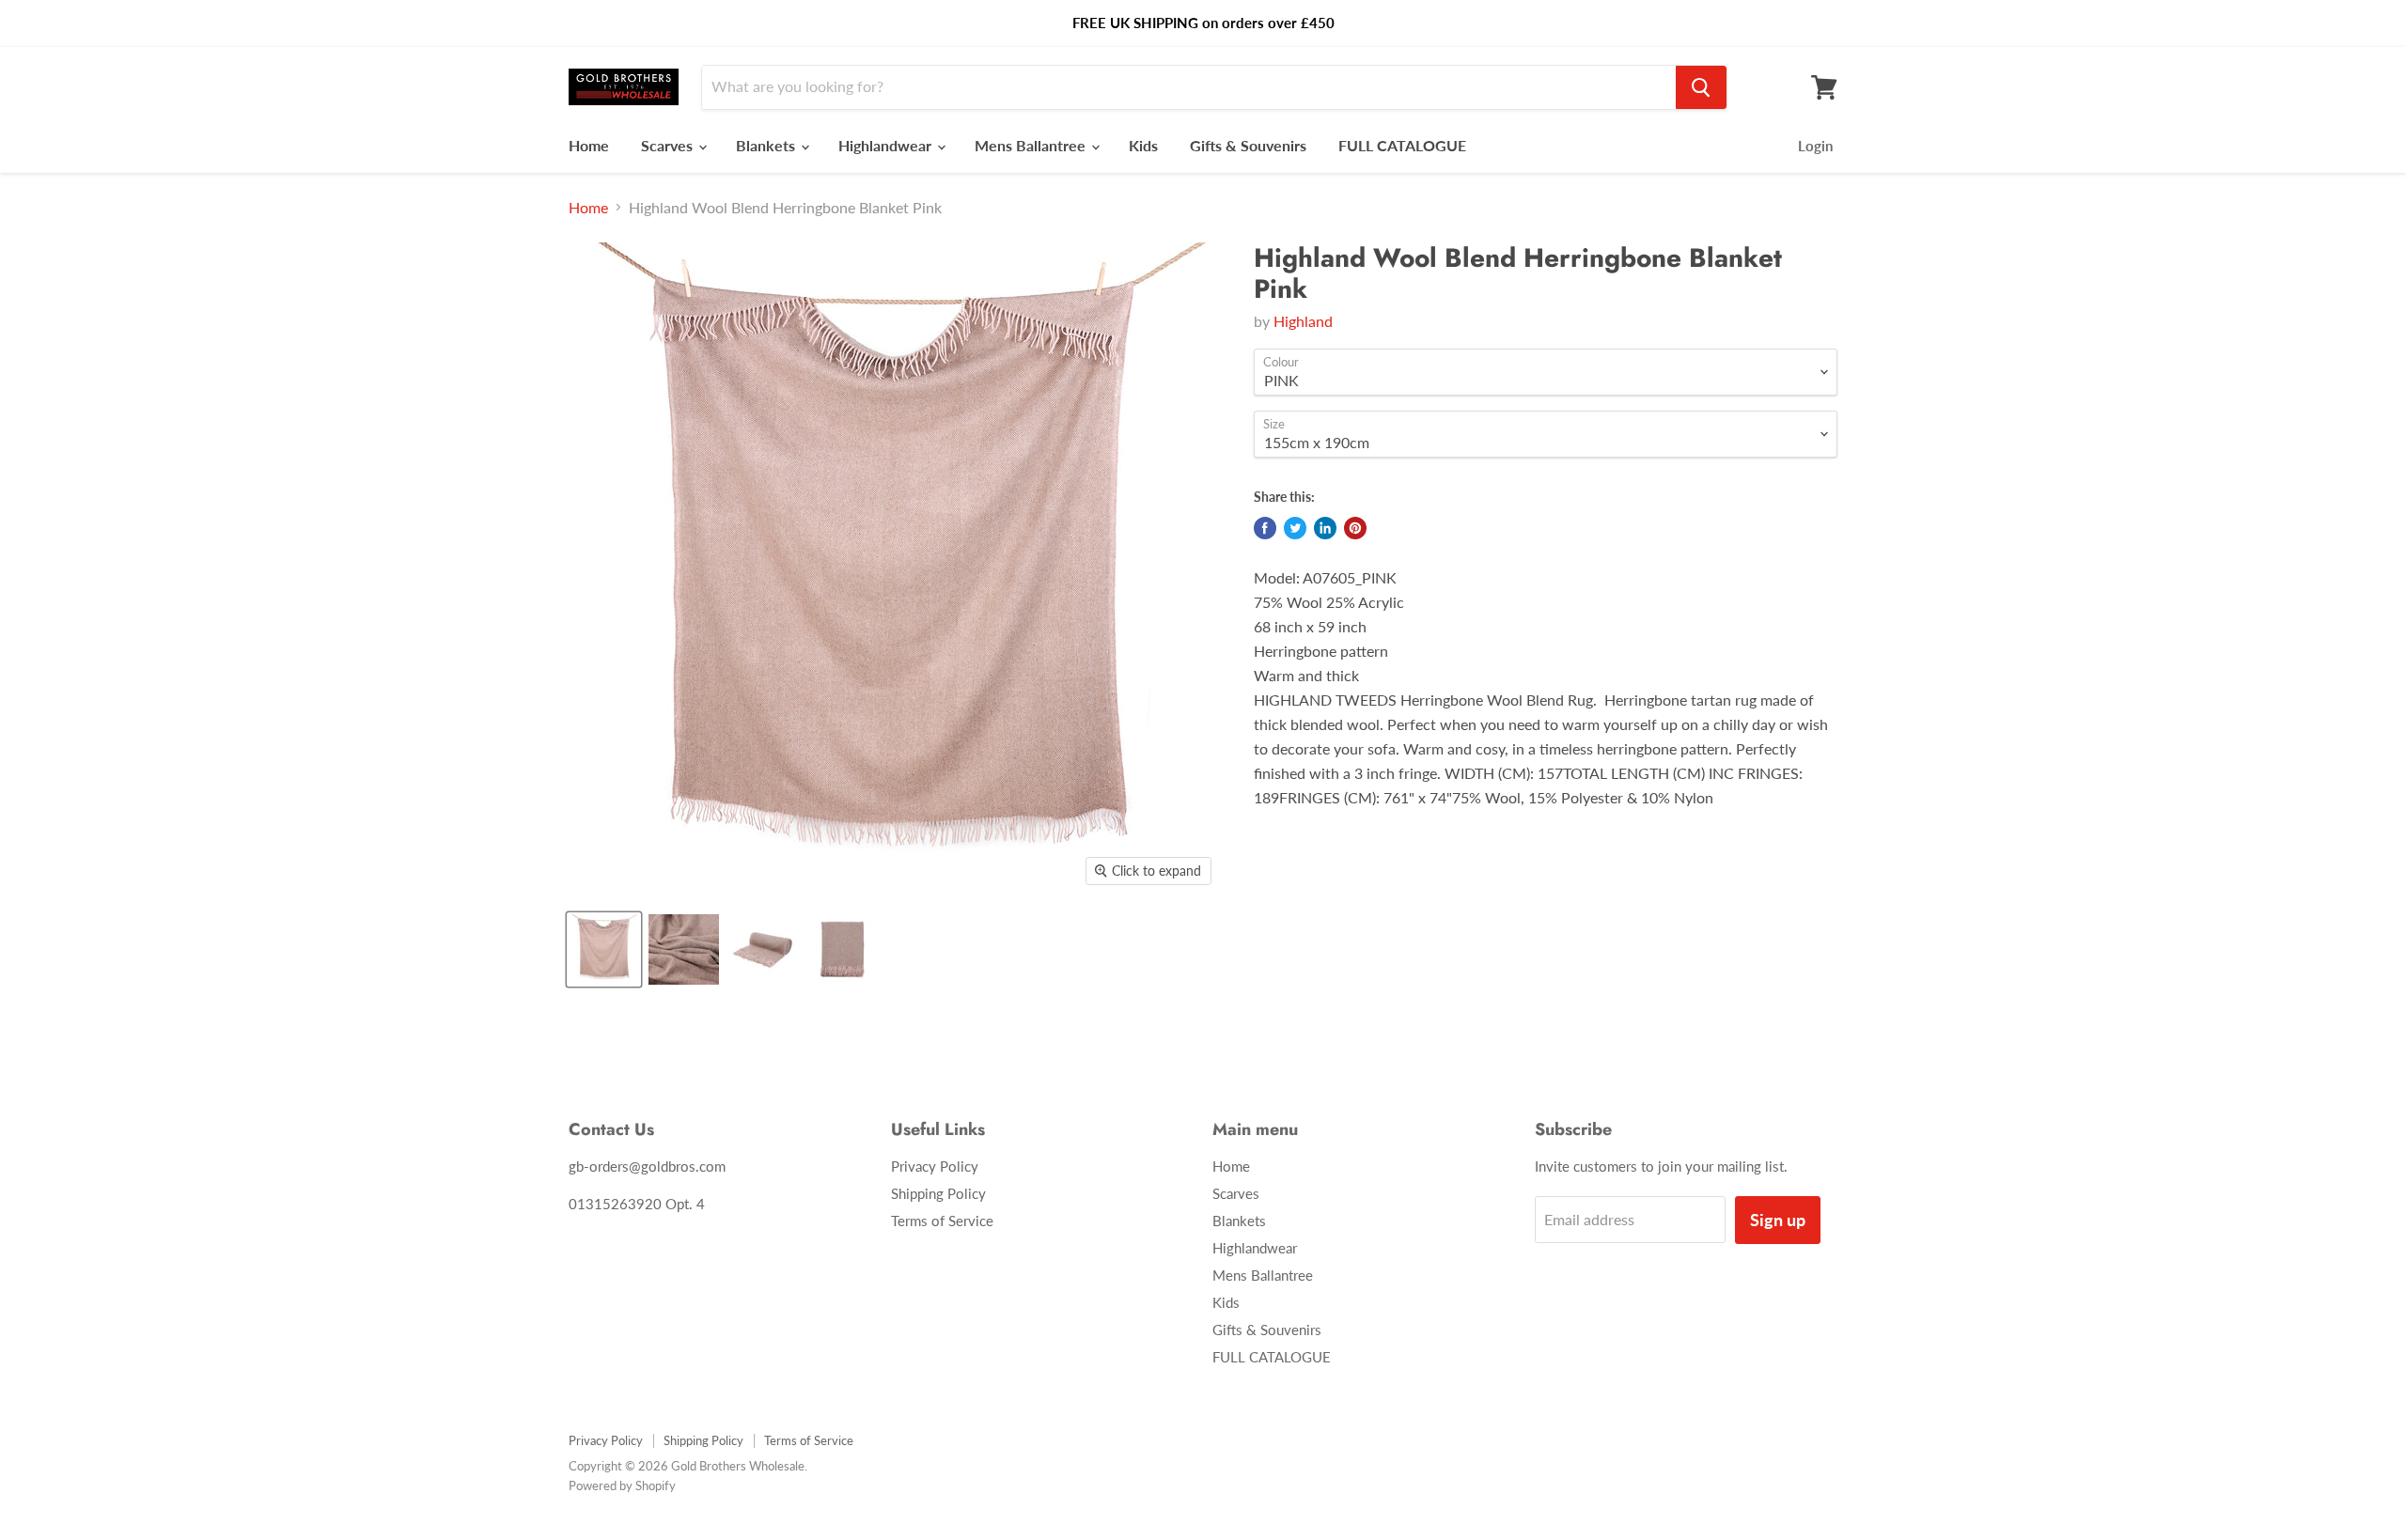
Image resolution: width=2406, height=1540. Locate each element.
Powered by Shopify (622, 1486)
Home (589, 145)
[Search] (1701, 87)
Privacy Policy (935, 1166)
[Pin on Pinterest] (1355, 528)
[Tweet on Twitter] (1295, 528)
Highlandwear (887, 145)
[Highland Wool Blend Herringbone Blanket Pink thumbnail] (604, 949)
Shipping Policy (938, 1193)
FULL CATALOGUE (1402, 145)
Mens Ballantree (1032, 145)
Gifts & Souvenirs (1248, 145)
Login (1815, 146)
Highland (1303, 321)
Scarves (669, 145)
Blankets (767, 145)
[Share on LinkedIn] (1325, 528)
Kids (1143, 145)
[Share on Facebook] (1265, 528)
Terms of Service (942, 1221)
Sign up (1778, 1220)
